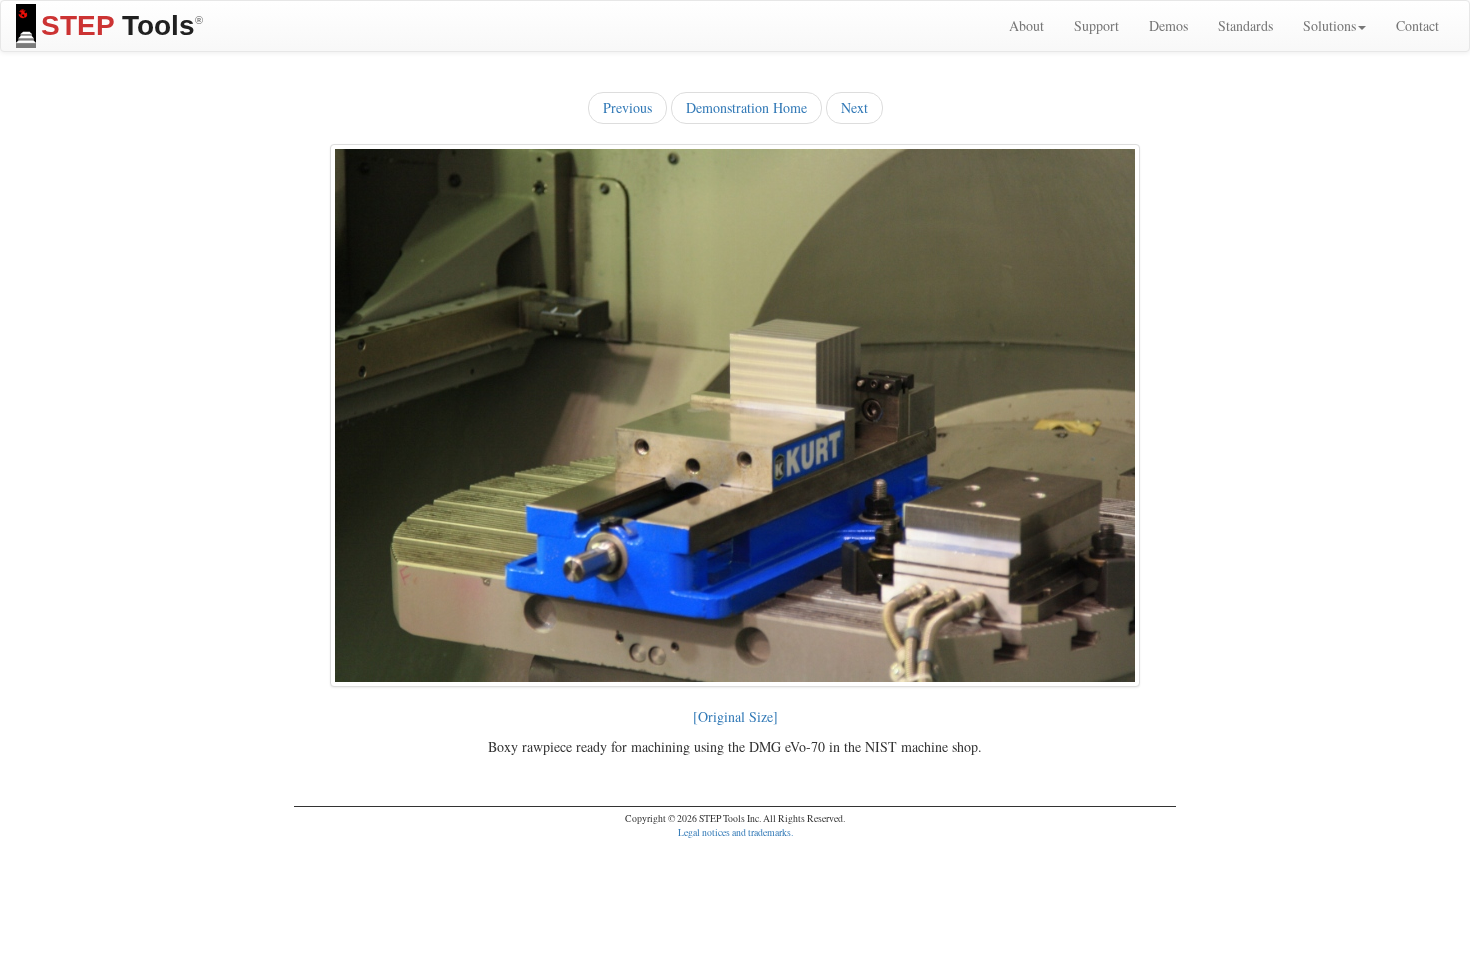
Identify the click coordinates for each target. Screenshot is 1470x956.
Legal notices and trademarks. (735, 832)
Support (1096, 25)
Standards (1245, 25)
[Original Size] (735, 716)
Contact (1417, 25)
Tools (122, 25)
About (1026, 25)
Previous (627, 107)
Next (854, 107)
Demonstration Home (746, 107)
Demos (1168, 25)
